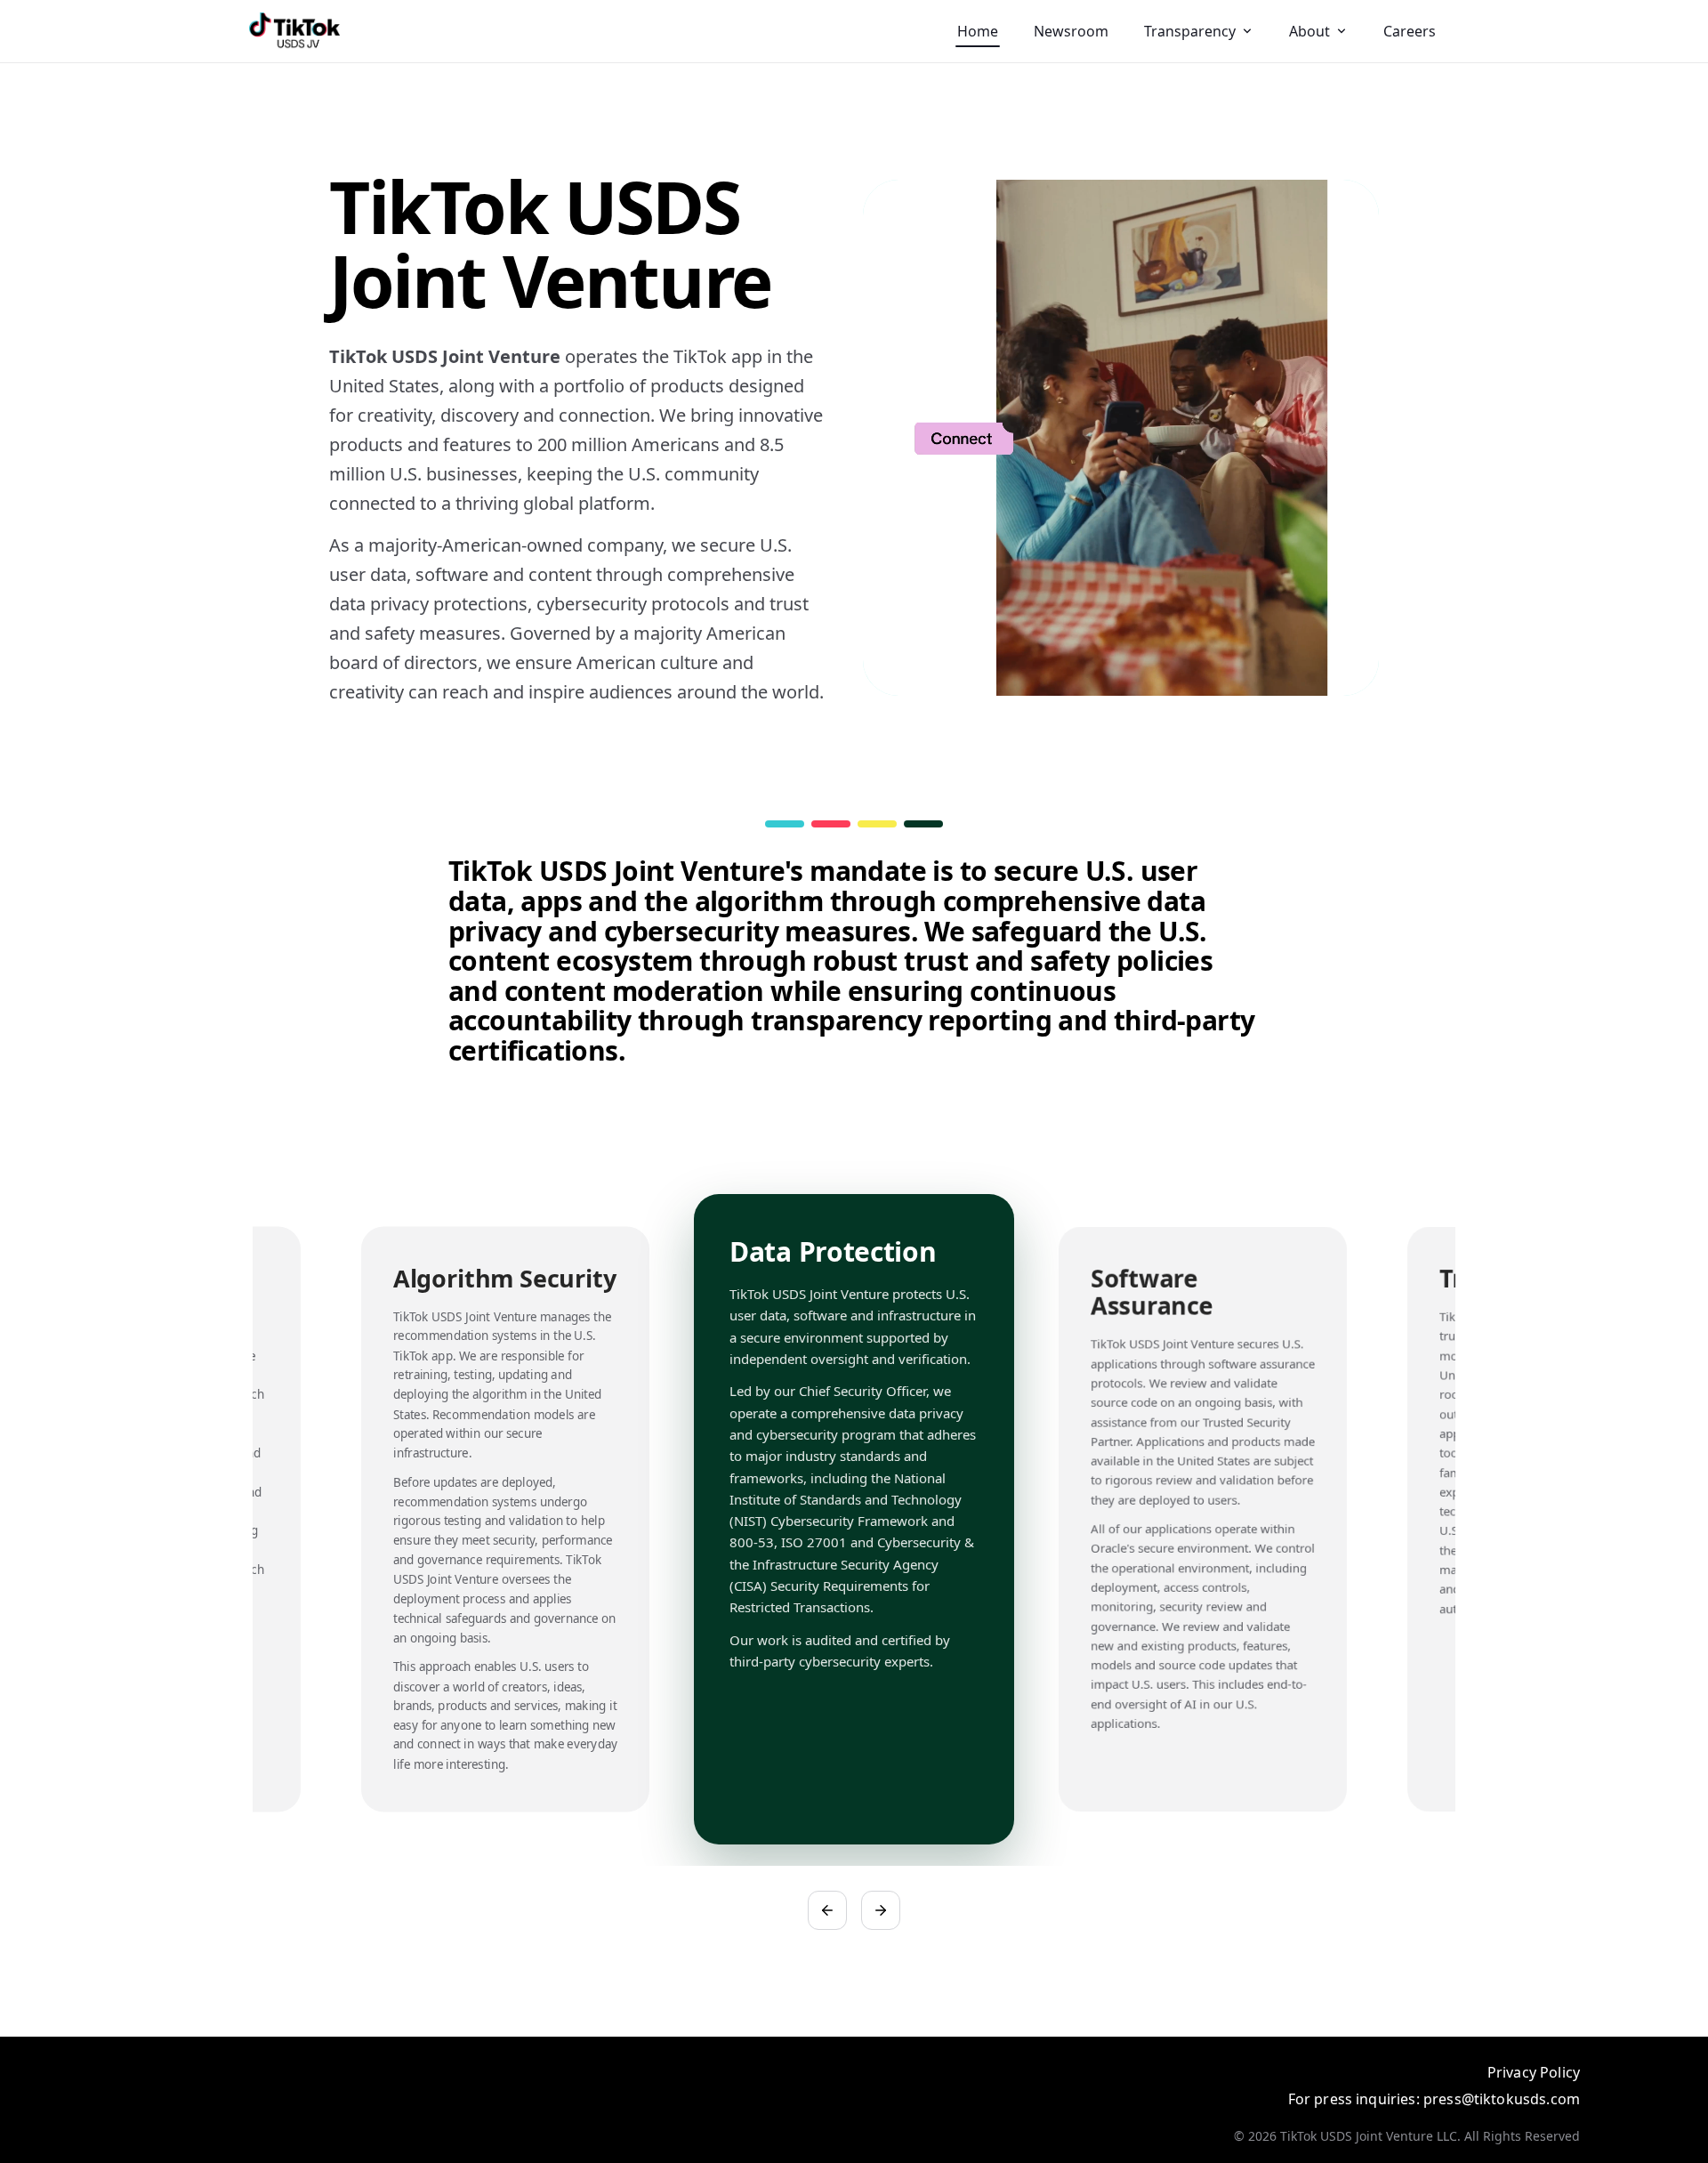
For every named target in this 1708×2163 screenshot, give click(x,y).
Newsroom (1071, 31)
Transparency (1190, 31)
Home (978, 31)
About (1309, 31)
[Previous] (827, 1910)
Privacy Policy (1534, 2072)
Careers (1410, 31)
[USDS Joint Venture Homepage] (294, 31)
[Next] (881, 1910)
